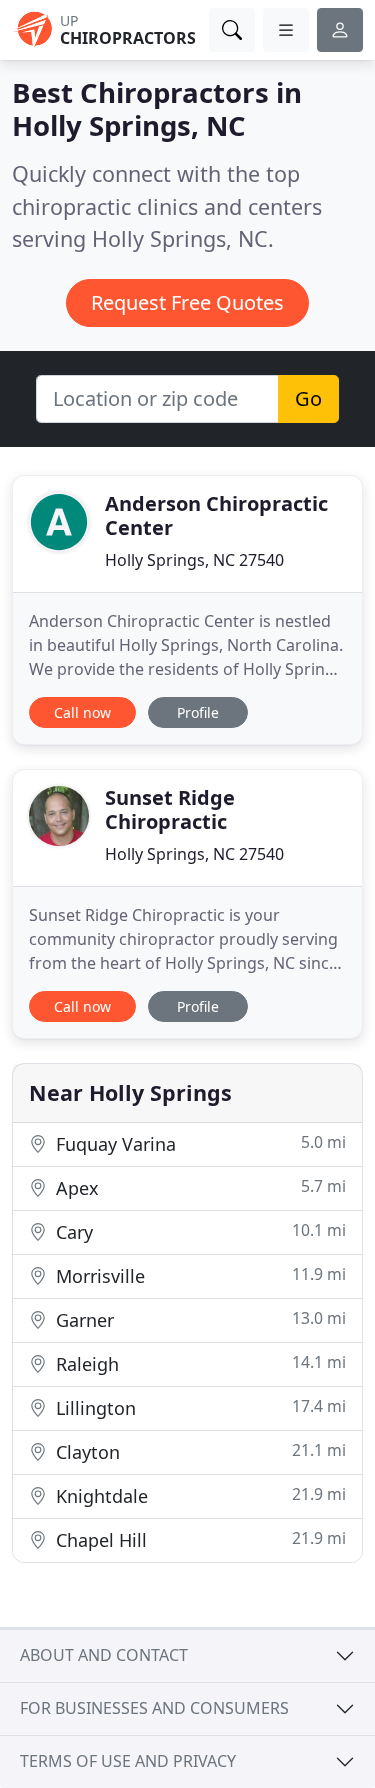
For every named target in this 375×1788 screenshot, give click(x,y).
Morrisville (198, 1275)
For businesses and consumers (154, 1708)
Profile (198, 712)
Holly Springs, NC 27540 (194, 560)
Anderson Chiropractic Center (216, 515)
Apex (198, 1187)
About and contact (104, 1655)
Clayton (198, 1451)
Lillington (198, 1407)
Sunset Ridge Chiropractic (170, 809)
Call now (82, 712)
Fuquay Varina (198, 1143)
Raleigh (198, 1363)
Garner (198, 1319)
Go (308, 398)
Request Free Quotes (187, 302)
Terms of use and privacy (128, 1761)
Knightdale (198, 1495)
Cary (198, 1231)
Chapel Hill (198, 1539)
